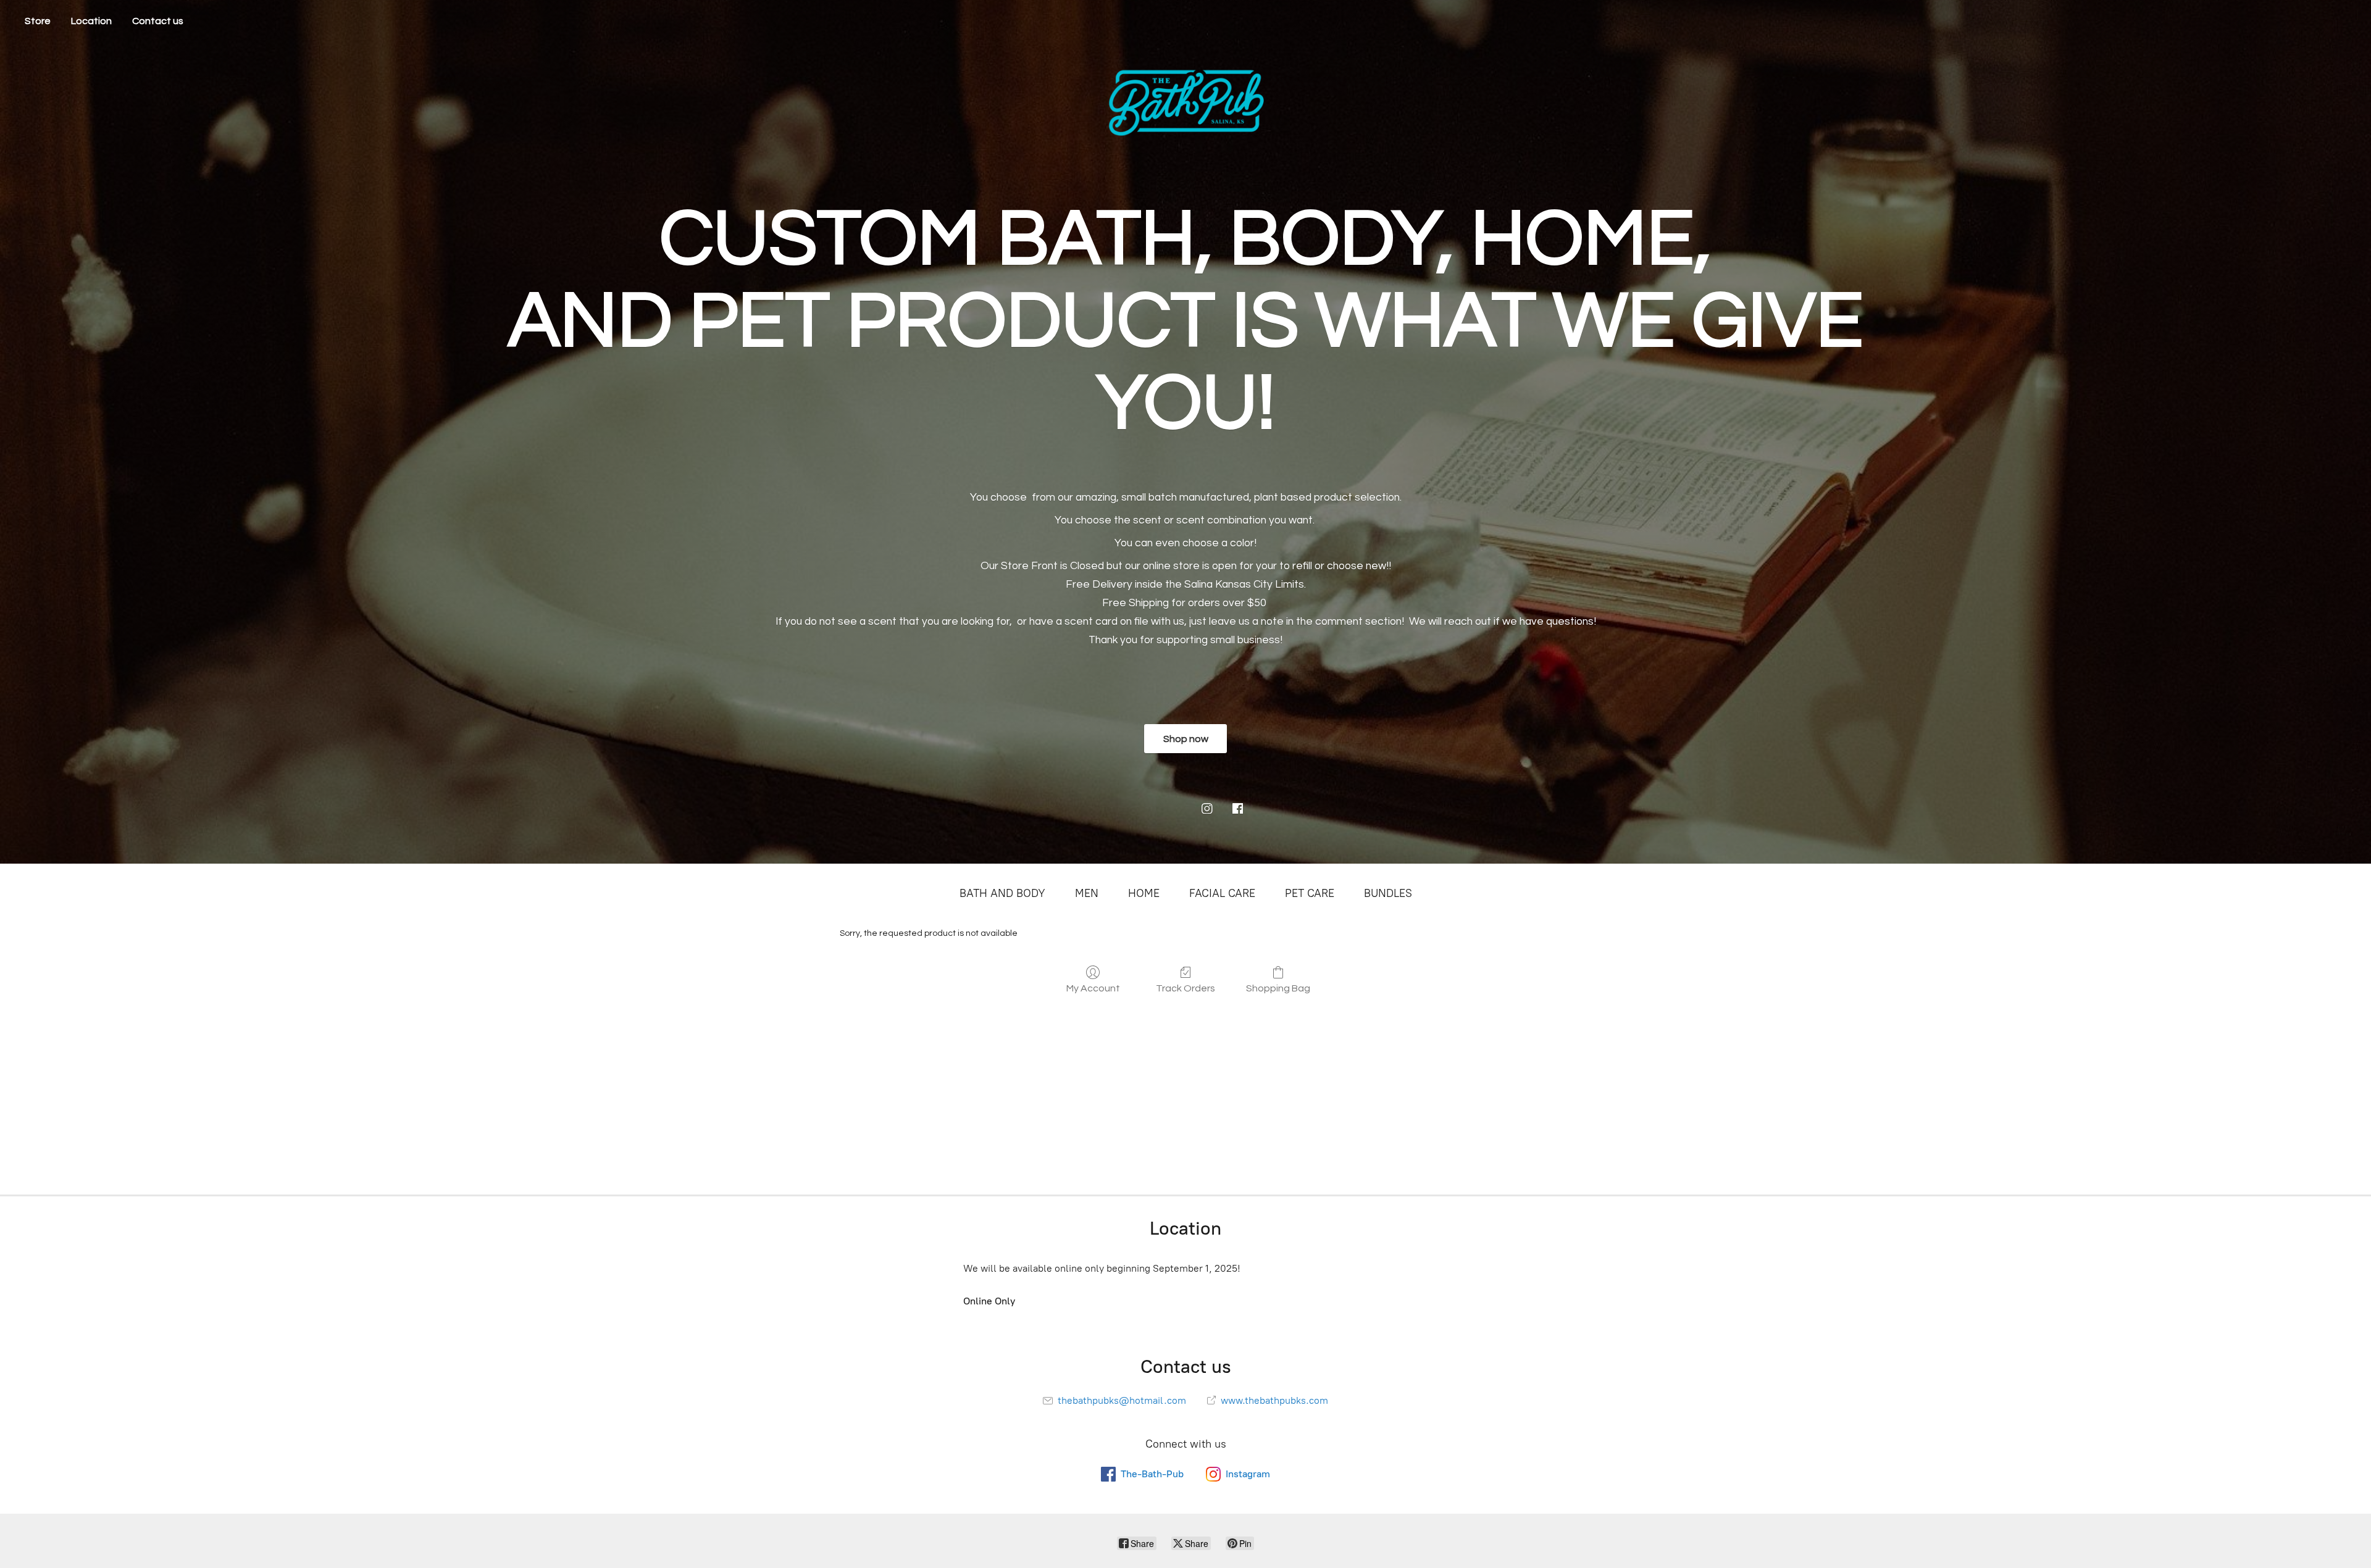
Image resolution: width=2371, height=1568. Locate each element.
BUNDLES (1388, 893)
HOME (1144, 893)
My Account (1093, 988)
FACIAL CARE (1222, 893)
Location (91, 21)
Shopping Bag (1278, 988)
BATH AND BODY (1002, 893)
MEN (1087, 893)
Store (38, 21)
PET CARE (1310, 893)
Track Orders (1185, 988)
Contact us (158, 21)
